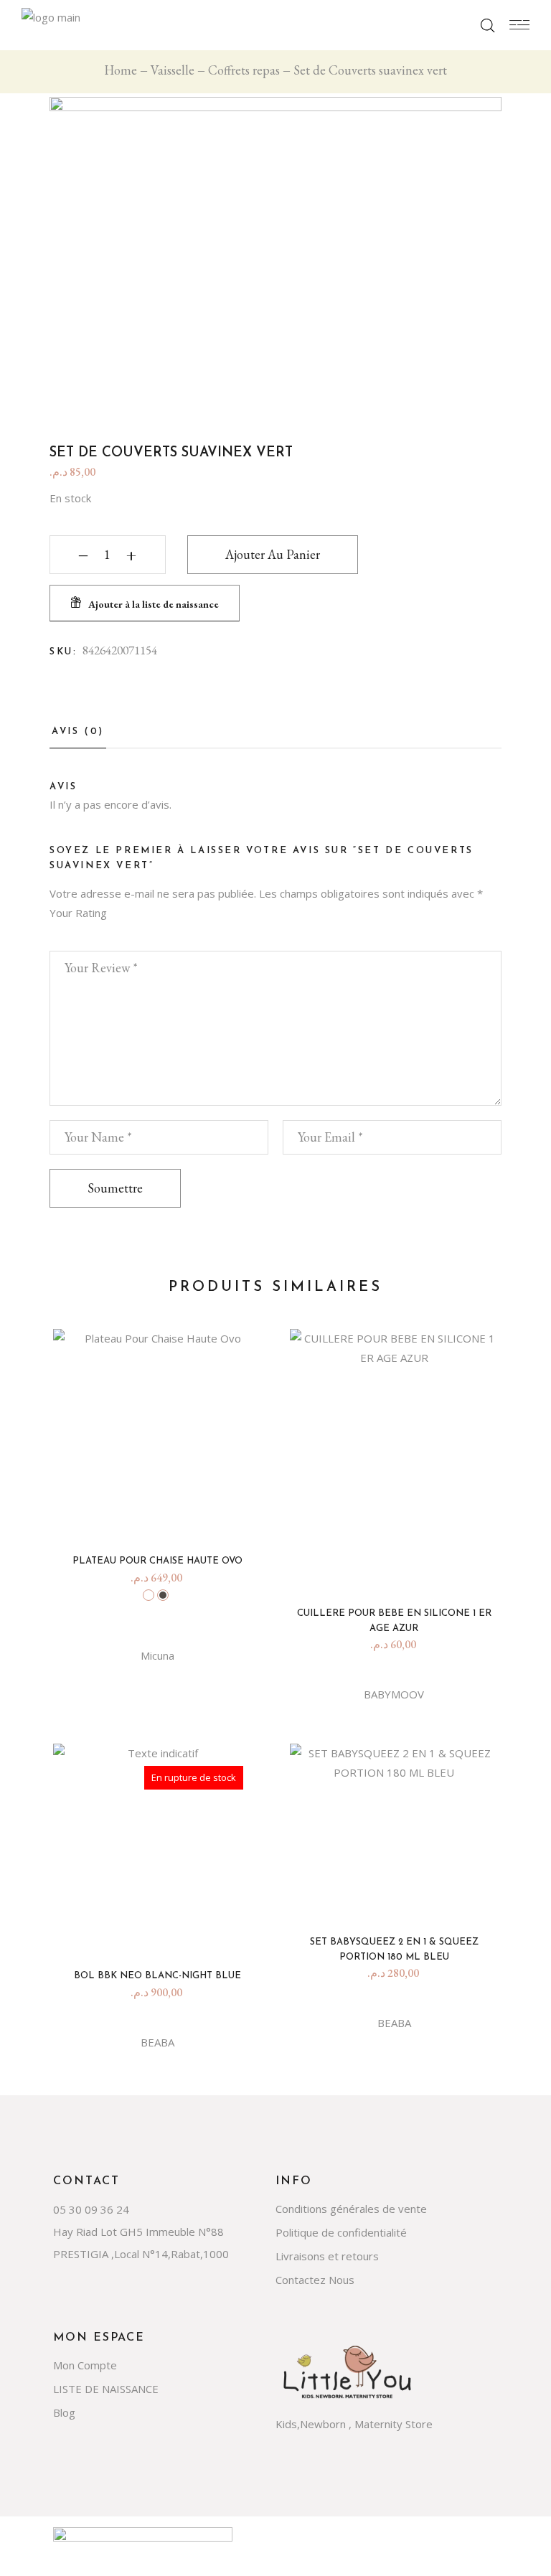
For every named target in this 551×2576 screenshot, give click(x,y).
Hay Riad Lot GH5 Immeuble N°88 (138, 2232)
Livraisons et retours (327, 2256)
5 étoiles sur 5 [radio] (119, 932)
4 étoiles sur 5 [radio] (104, 932)
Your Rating (78, 913)
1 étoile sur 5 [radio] (57, 932)
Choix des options (163, 1517)
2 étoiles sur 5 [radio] (73, 932)
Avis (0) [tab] (78, 732)
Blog (64, 2412)
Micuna (157, 1655)
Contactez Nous (315, 2280)
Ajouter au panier (273, 554)
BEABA (157, 2042)
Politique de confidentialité (341, 2232)
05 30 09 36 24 (91, 2209)
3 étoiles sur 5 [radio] (88, 932)
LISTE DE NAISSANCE (106, 2389)
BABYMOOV (394, 1694)
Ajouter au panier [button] (400, 1569)
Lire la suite (163, 1931)
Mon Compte (85, 2365)
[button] (145, 603)
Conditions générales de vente (351, 2209)
